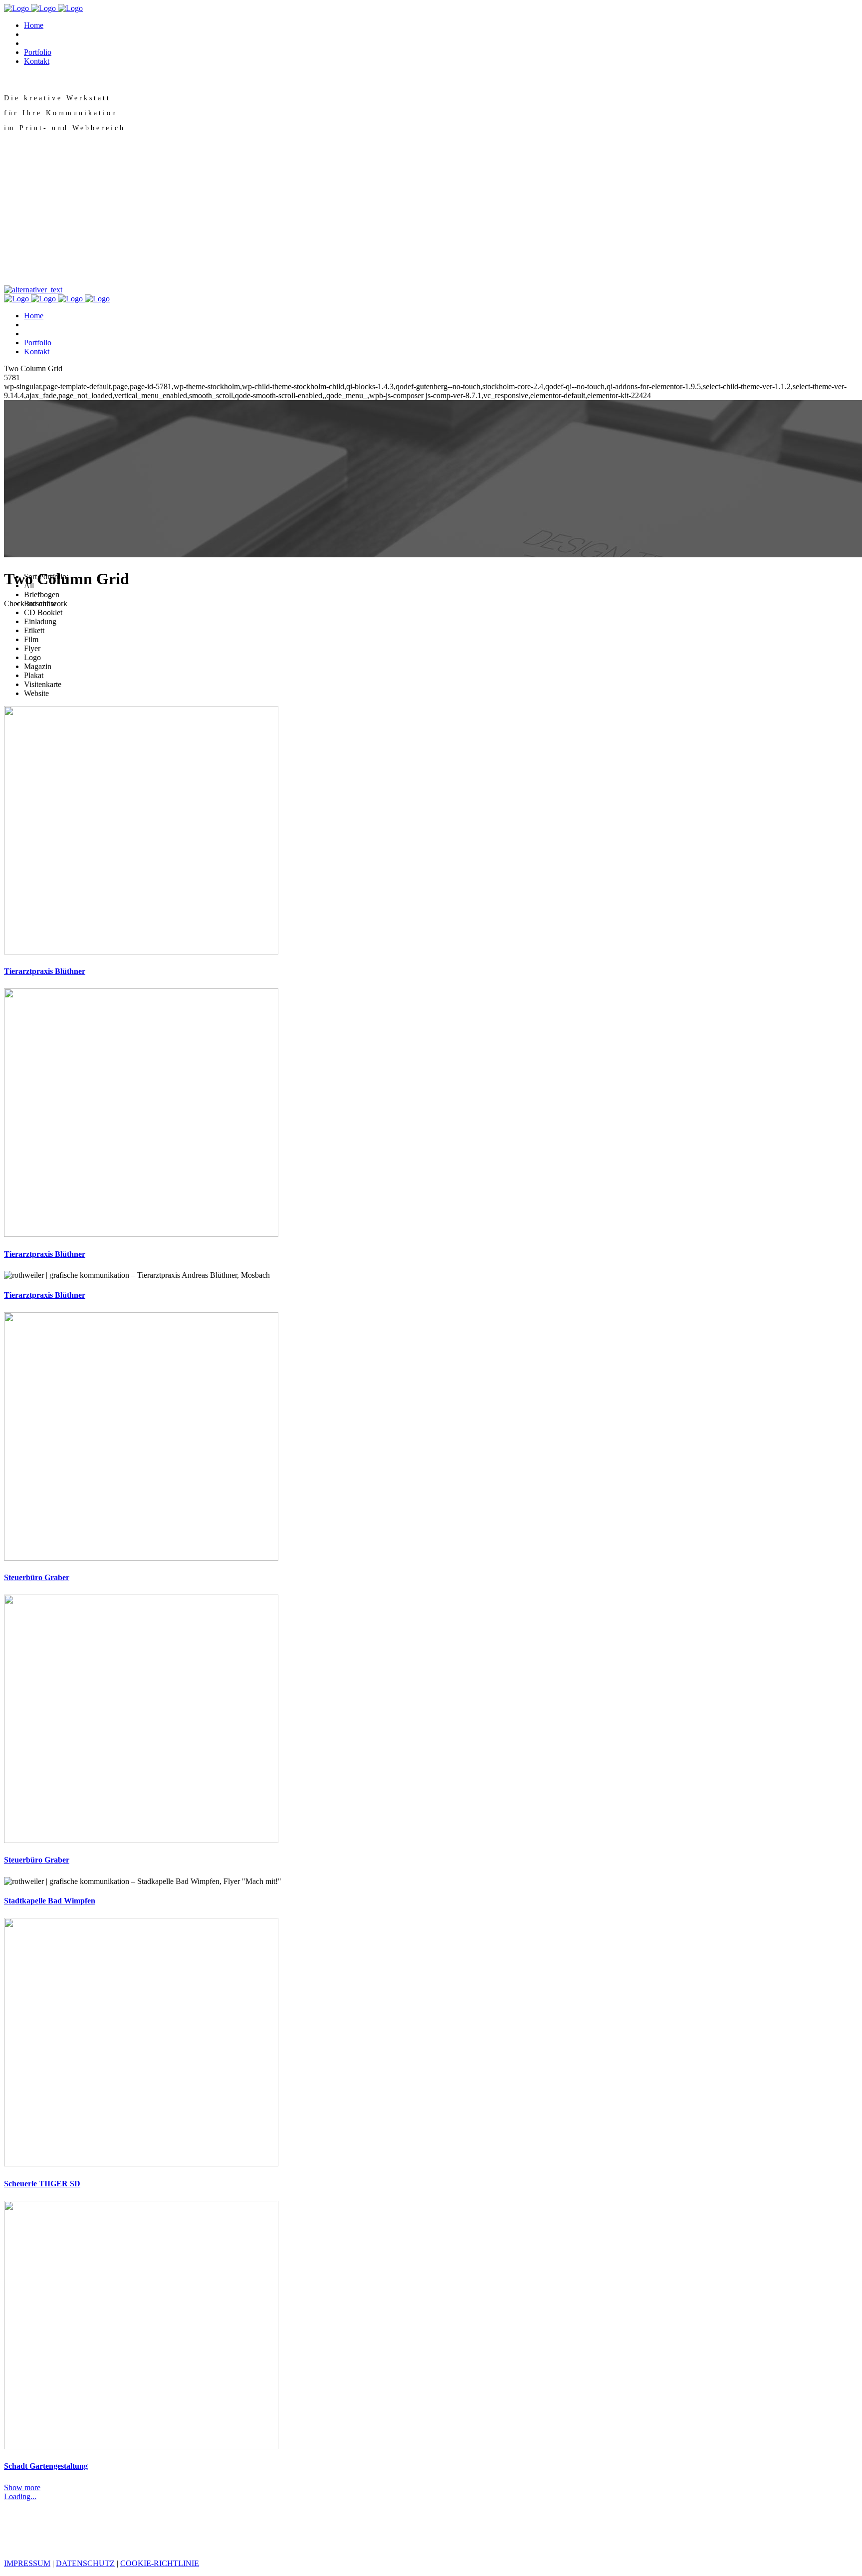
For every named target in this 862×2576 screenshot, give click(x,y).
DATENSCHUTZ (85, 2563)
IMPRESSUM (27, 2563)
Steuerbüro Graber (37, 1577)
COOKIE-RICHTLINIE (160, 2563)
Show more (22, 2487)
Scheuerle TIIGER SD (42, 2184)
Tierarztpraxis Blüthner (45, 971)
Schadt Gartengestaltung (46, 2466)
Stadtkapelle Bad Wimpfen (50, 1901)
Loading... (20, 2496)
